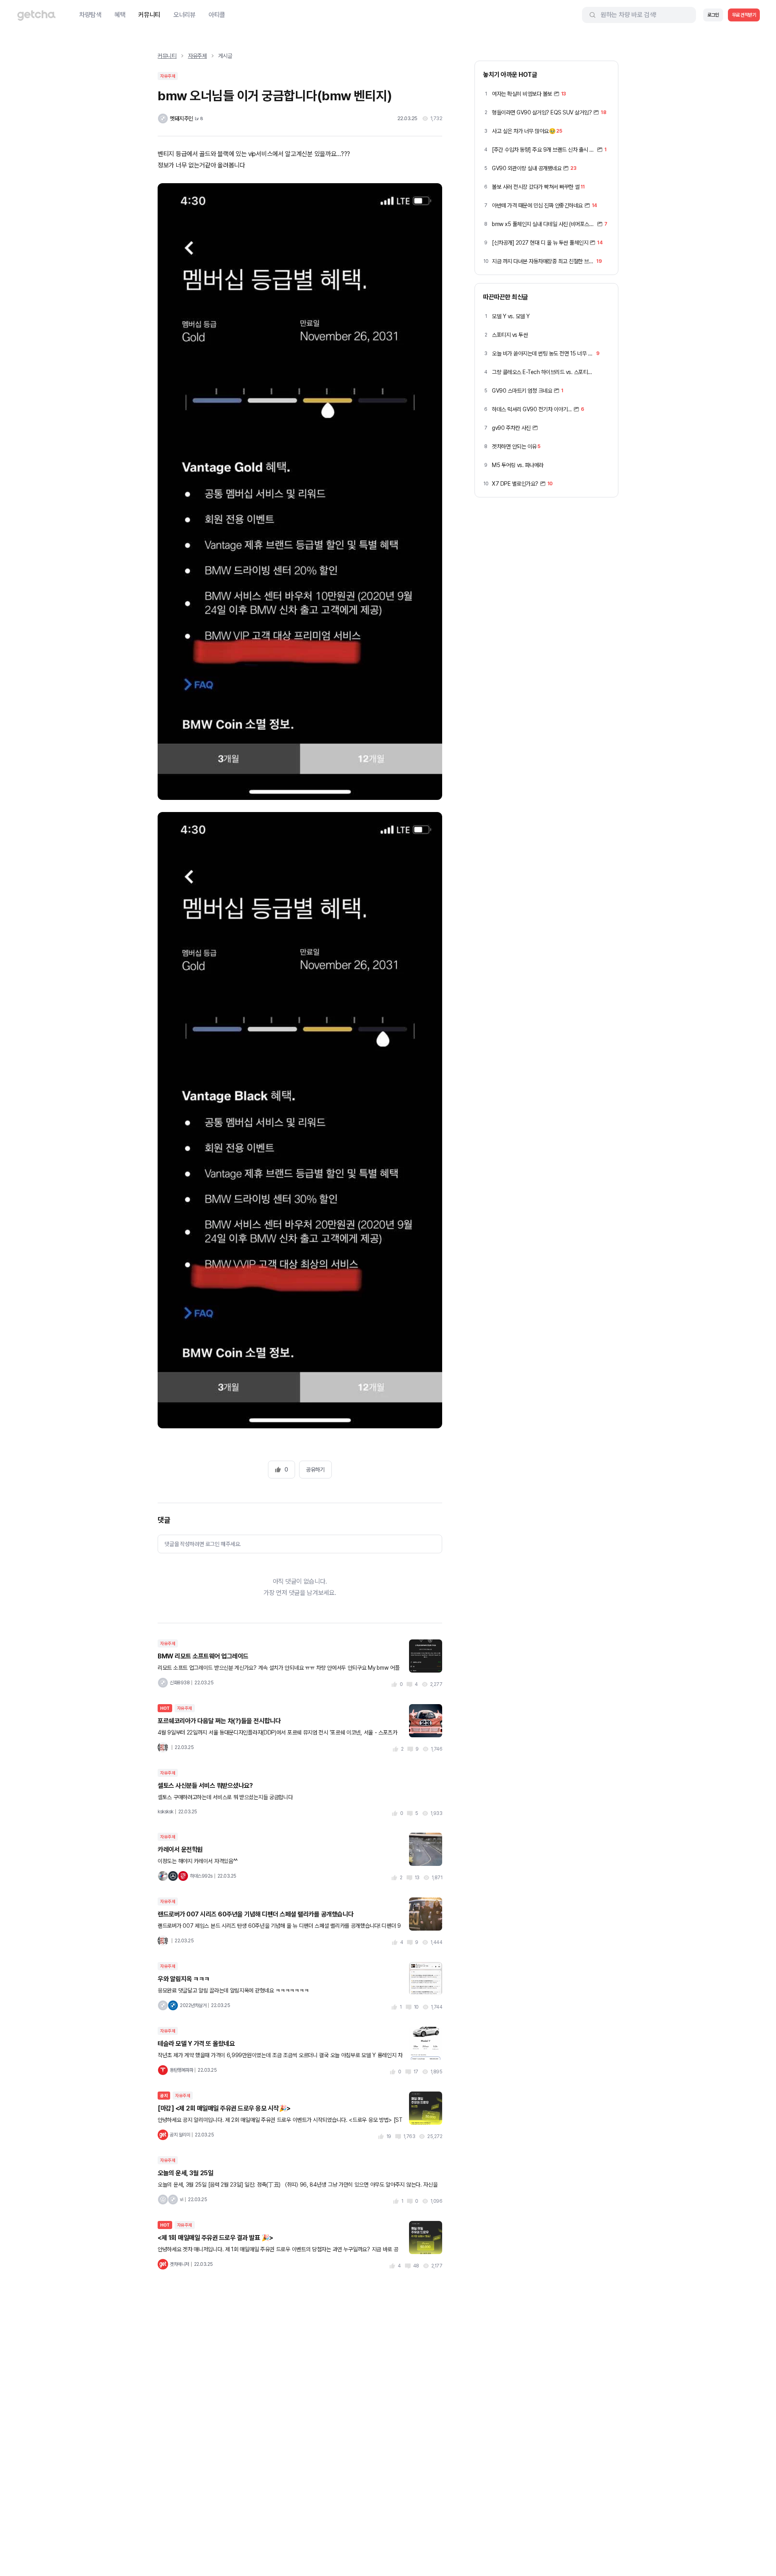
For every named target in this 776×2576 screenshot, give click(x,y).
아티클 (217, 15)
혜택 (120, 15)
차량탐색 (90, 15)
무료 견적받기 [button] (744, 15)
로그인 (713, 15)
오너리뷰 (185, 15)
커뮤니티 (149, 15)
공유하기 (315, 1470)
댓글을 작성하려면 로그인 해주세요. (203, 1544)
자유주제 (197, 56)
